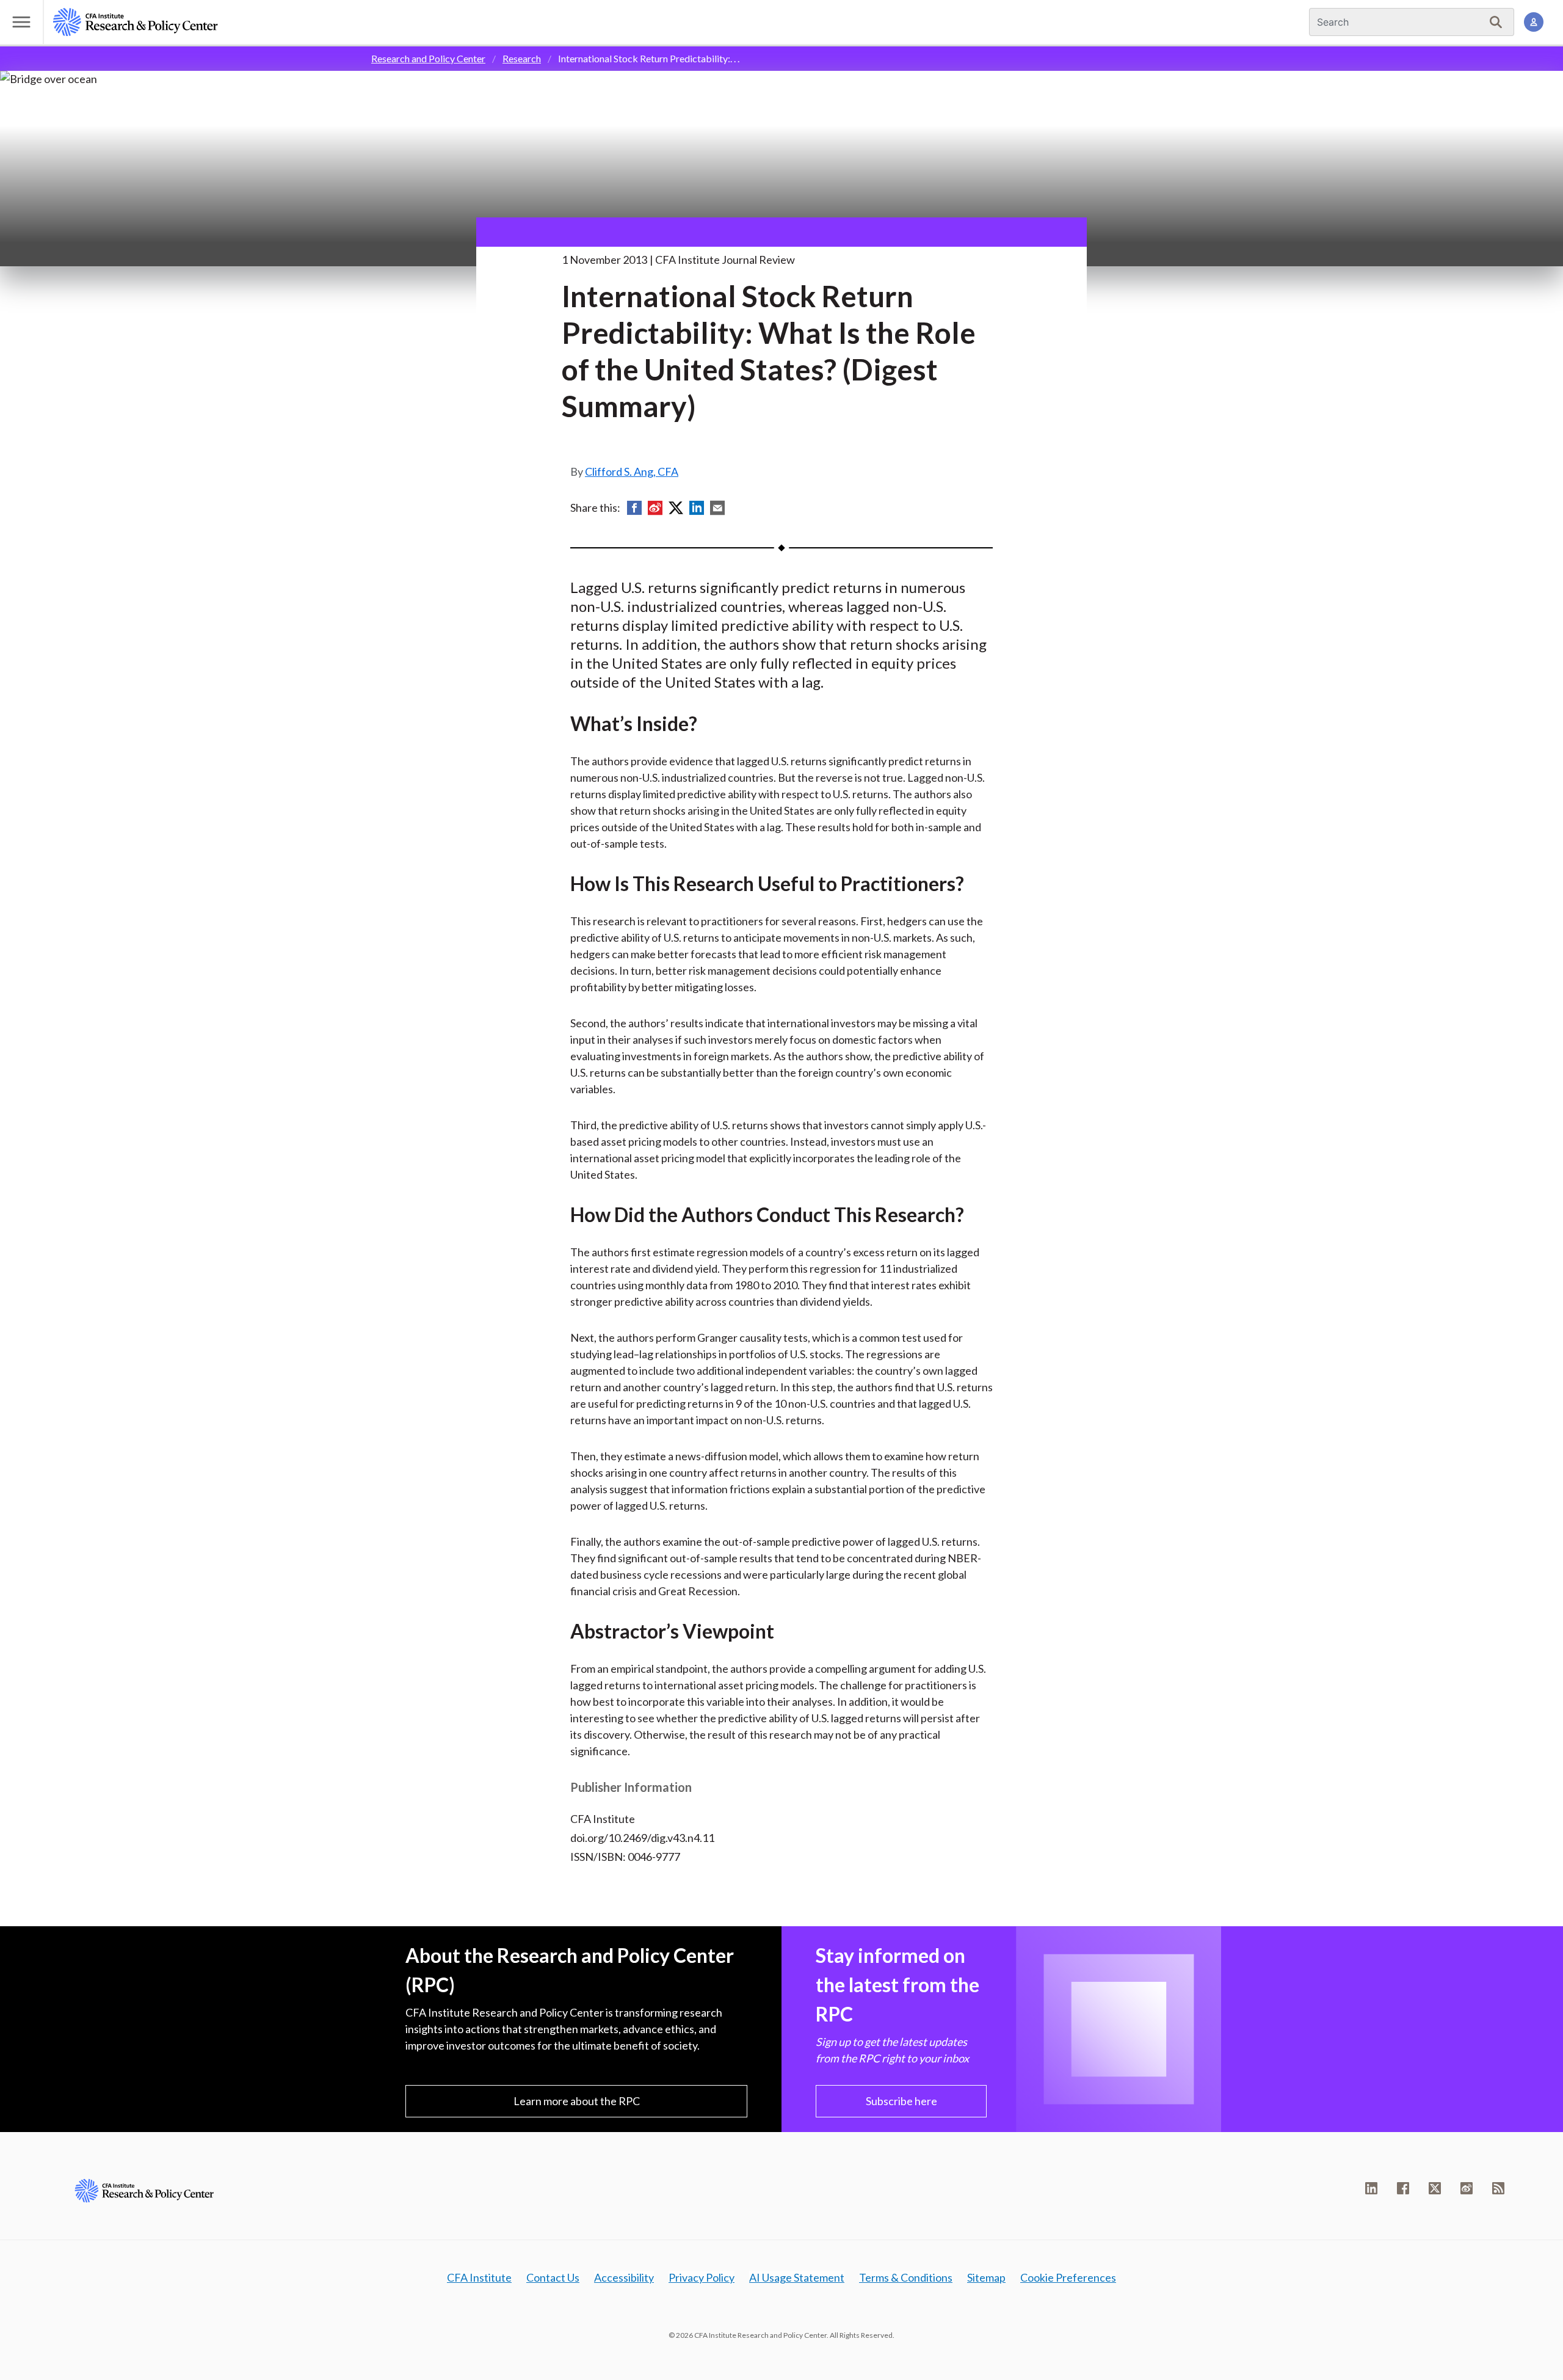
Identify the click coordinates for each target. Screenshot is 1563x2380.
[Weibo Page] (1467, 2188)
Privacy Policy (702, 2277)
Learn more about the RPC (577, 2101)
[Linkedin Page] (1371, 2188)
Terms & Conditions (906, 2277)
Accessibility (624, 2277)
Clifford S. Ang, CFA (632, 471)
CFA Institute (479, 2277)
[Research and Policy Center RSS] (1498, 2188)
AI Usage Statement (797, 2277)
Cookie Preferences (1068, 2277)
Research (522, 58)
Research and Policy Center (428, 58)
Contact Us (553, 2277)
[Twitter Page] (1435, 2188)
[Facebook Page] (1403, 2188)
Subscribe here (901, 2101)
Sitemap (986, 2277)
